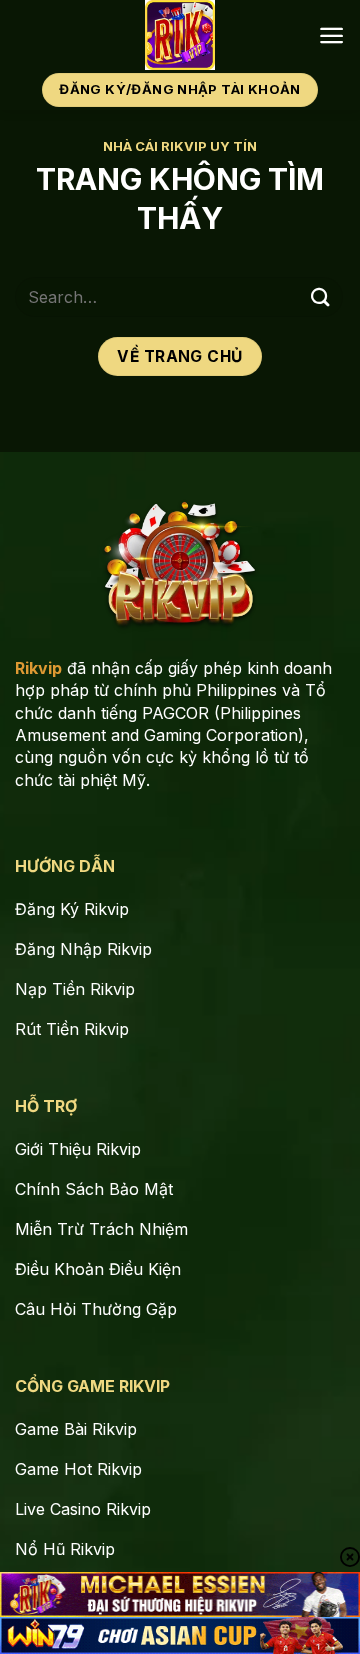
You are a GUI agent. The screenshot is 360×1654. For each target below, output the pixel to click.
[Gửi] (321, 296)
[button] (331, 35)
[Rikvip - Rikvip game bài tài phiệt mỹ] (180, 35)
